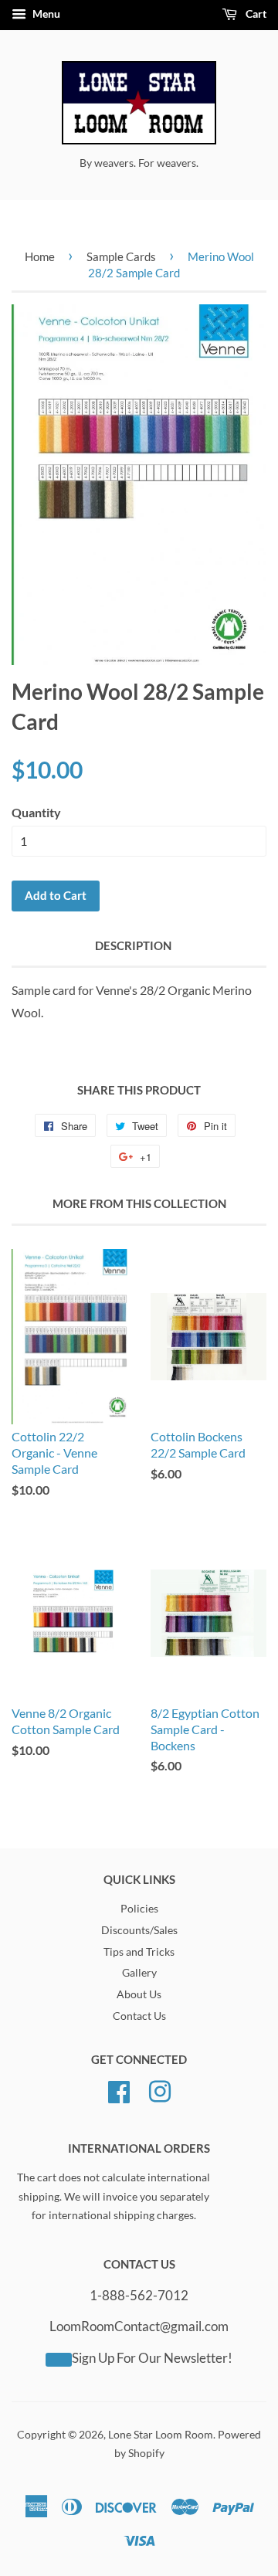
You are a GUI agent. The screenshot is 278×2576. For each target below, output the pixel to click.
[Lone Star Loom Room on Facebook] (119, 2089)
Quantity (36, 812)
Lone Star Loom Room (161, 2435)
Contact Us (139, 2016)
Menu (45, 14)
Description (133, 945)
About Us (139, 1994)
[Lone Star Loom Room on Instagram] (160, 2089)
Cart (255, 14)
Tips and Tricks (139, 1952)
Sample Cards (121, 256)
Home (40, 256)
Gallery (139, 1973)
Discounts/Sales (139, 1930)
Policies (139, 1909)
